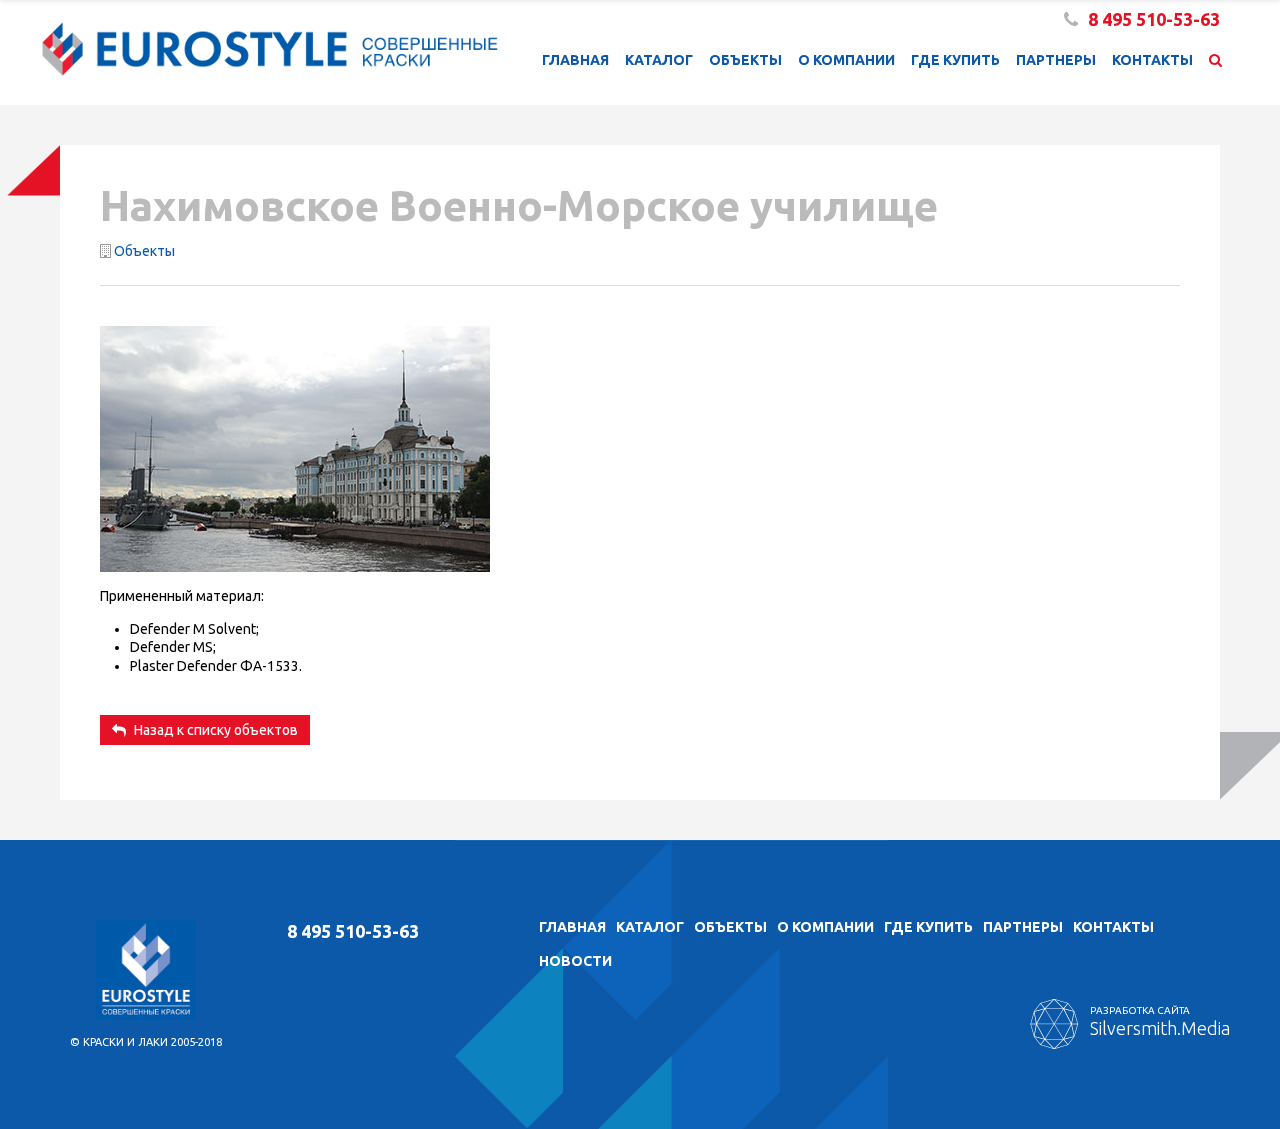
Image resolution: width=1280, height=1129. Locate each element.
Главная (575, 60)
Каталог (659, 60)
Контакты (1152, 60)
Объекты (745, 60)
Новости (575, 961)
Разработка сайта (1160, 1021)
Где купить (955, 60)
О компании (846, 60)
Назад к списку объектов (214, 730)
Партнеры (1056, 60)
